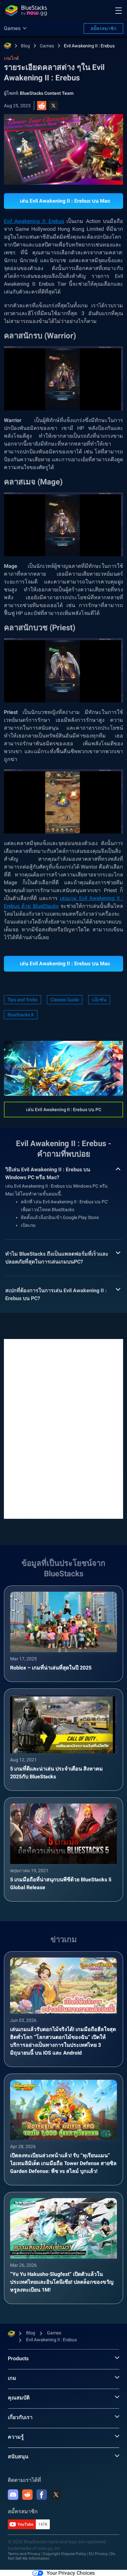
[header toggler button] (119, 10)
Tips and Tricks (22, 1000)
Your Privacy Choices (71, 2573)
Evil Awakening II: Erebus (34, 221)
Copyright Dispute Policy (65, 2554)
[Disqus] (63, 1428)
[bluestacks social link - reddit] (27, 2495)
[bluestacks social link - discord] (13, 2495)
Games (47, 46)
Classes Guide (65, 1000)
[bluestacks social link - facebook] (42, 2495)
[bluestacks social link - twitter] (56, 2495)
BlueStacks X (21, 1015)
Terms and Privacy (24, 2554)
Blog (25, 46)
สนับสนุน (18, 2457)
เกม (12, 2378)
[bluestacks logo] (26, 10)
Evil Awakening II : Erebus (89, 46)
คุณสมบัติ (19, 2398)
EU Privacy (98, 2554)
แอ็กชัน (99, 1000)
